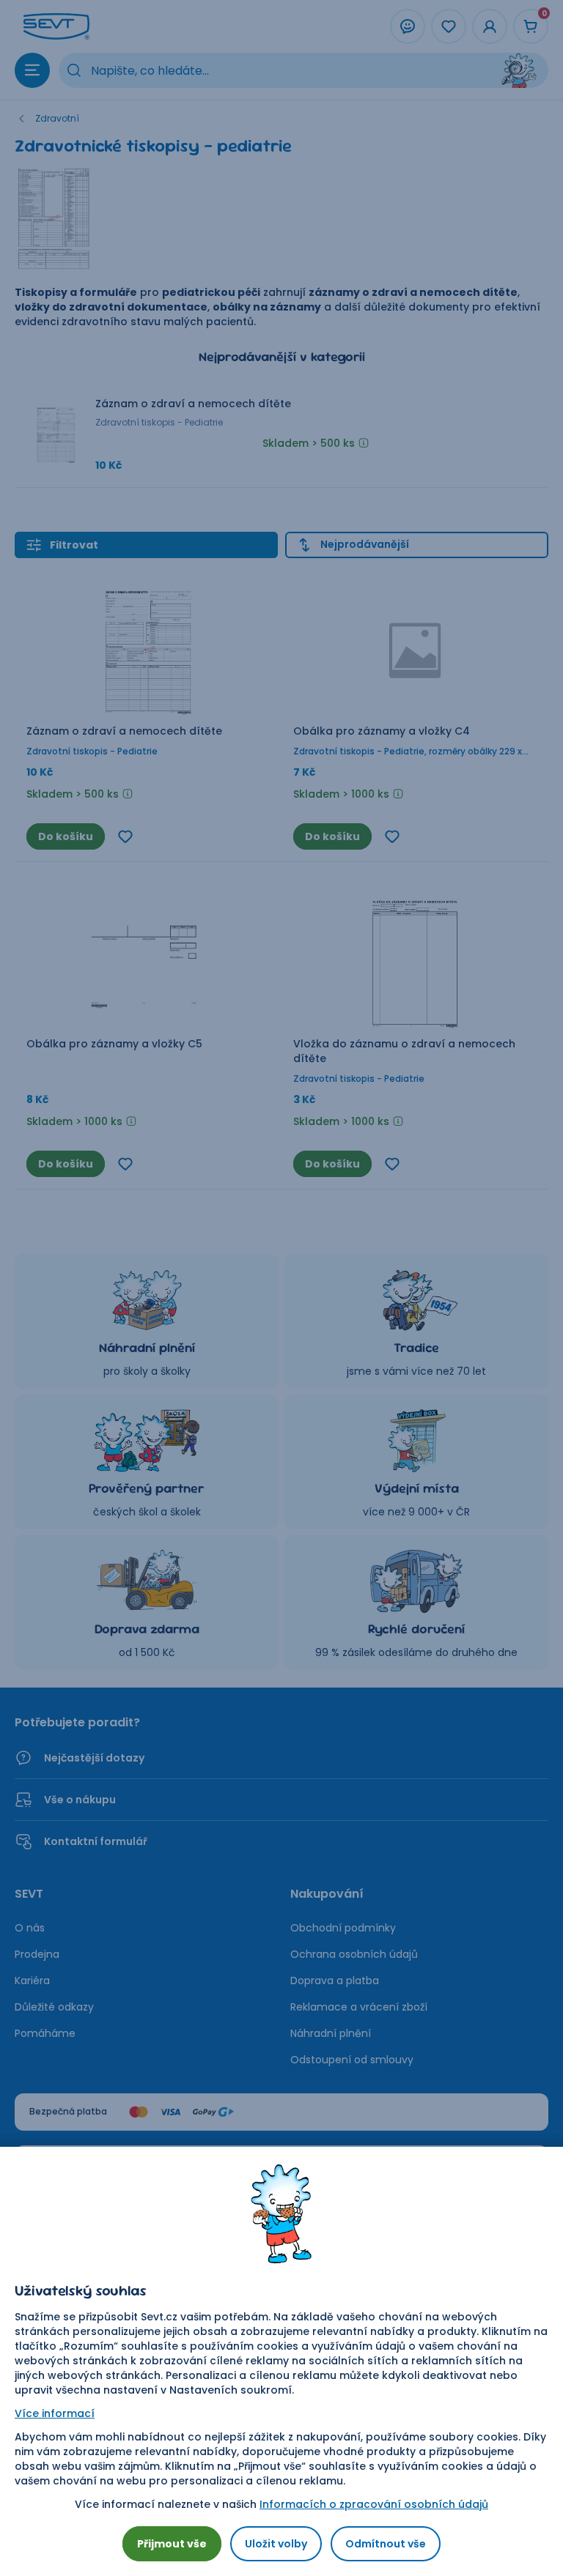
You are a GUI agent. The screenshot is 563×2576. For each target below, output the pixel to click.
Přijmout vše (172, 2544)
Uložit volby (276, 2544)
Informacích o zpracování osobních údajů (374, 2504)
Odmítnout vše (386, 2544)
